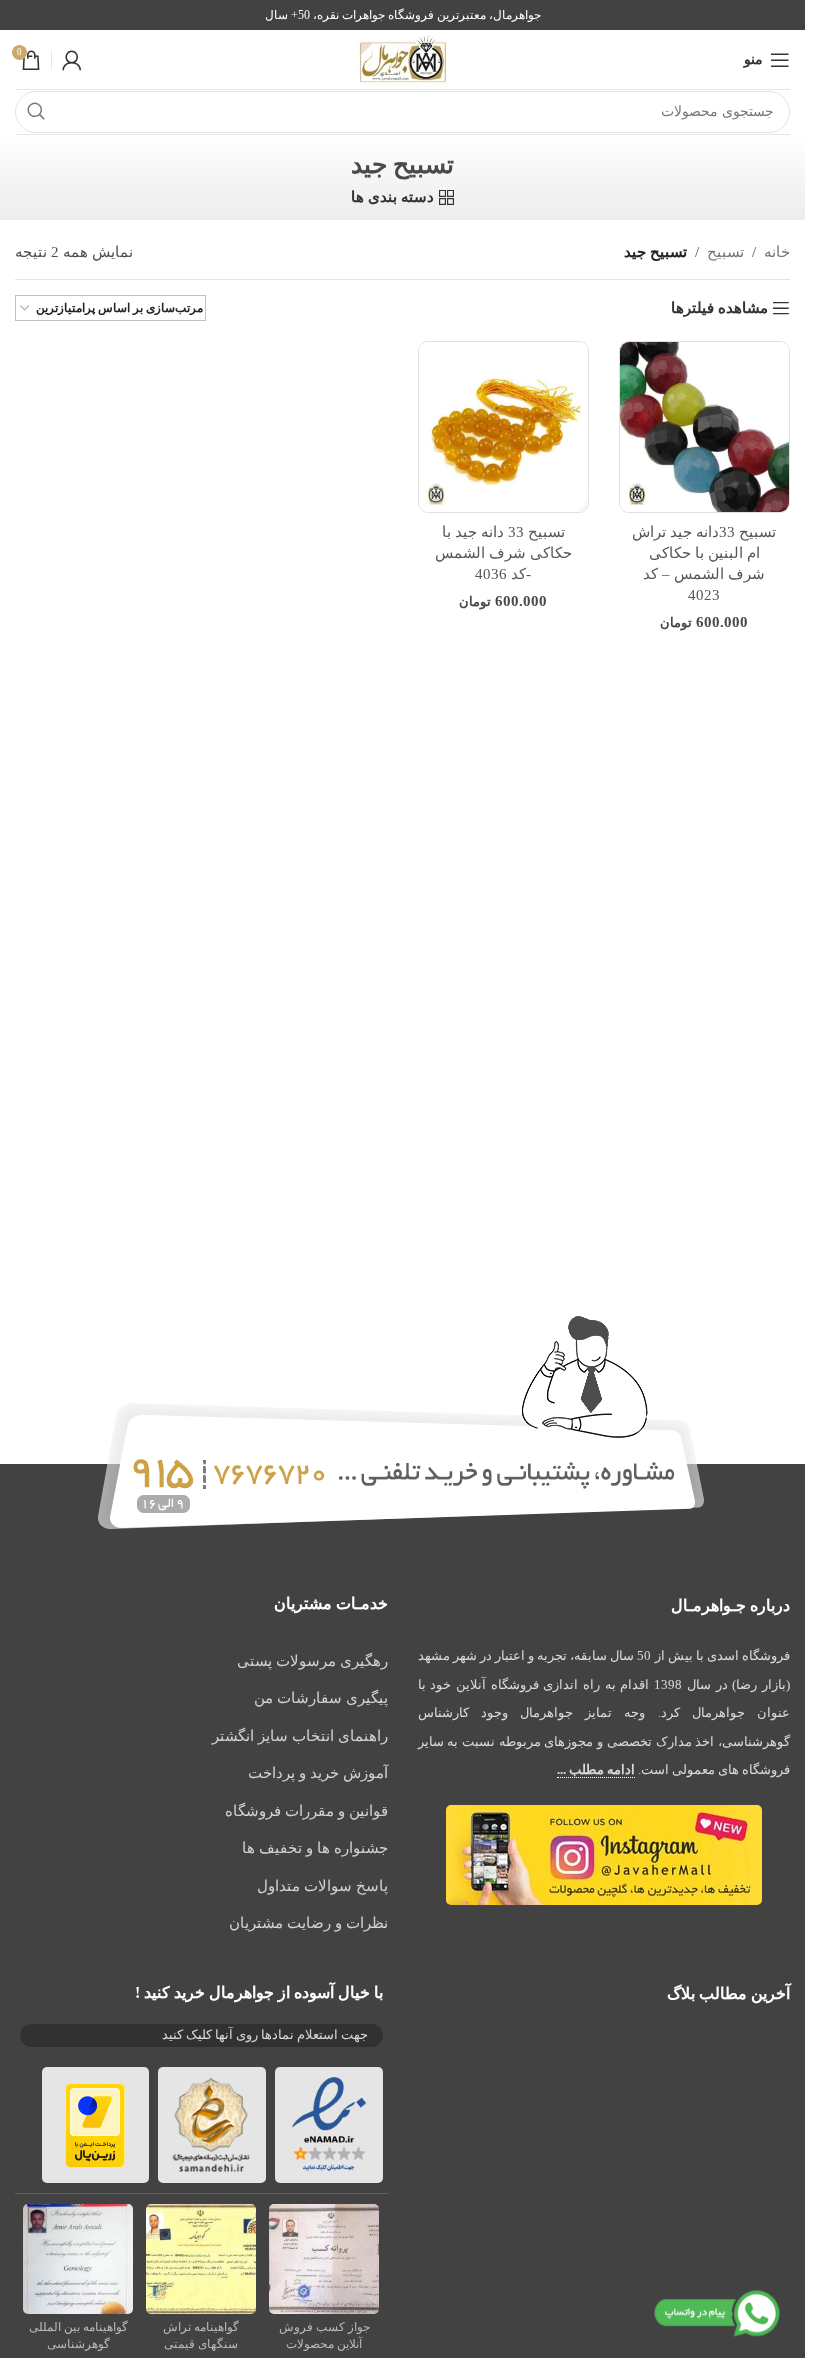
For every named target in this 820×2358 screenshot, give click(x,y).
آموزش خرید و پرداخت (318, 1773)
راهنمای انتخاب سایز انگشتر (300, 1736)
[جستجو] (36, 112)
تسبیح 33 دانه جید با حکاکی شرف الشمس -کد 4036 (503, 553)
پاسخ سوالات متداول (322, 1886)
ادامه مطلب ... (596, 1769)
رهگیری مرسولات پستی (312, 1661)
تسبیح (725, 252)
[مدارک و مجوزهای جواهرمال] (324, 2257)
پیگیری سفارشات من (321, 1698)
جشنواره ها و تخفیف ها (315, 1848)
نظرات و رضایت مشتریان (308, 1923)
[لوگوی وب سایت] (403, 58)
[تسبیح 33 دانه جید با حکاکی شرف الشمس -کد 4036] (503, 426)
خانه (777, 252)
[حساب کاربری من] (72, 60)
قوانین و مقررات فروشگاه (306, 1811)
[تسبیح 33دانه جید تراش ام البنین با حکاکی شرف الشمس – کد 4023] (704, 426)
